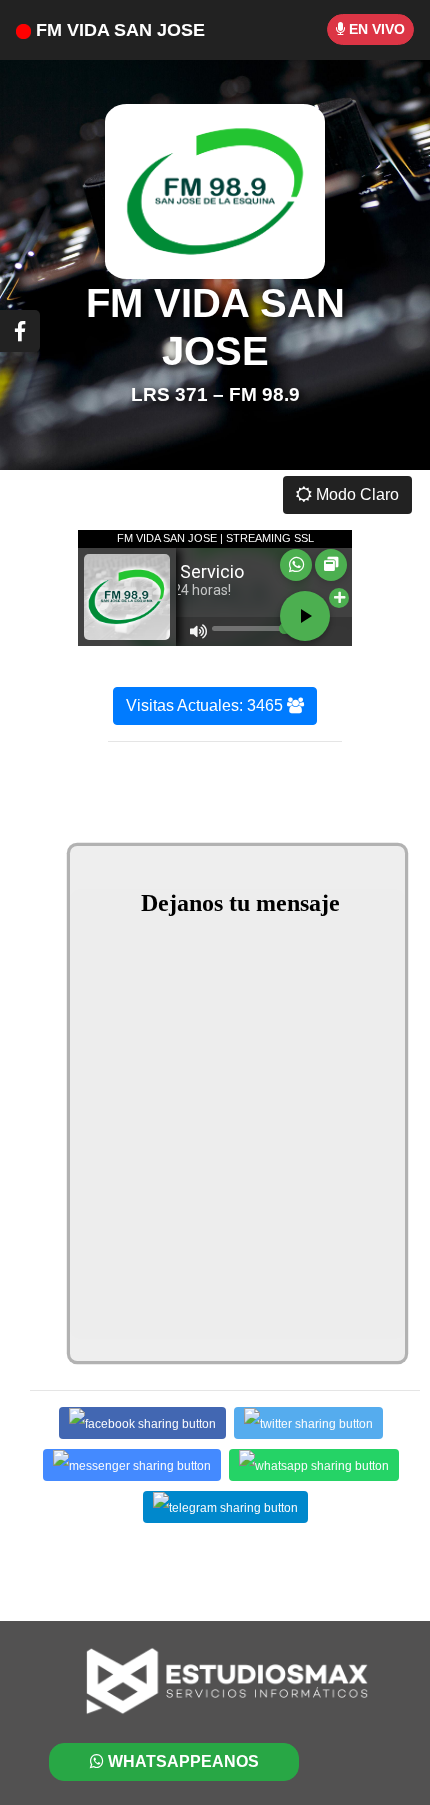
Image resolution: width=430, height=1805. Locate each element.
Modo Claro (355, 494)
